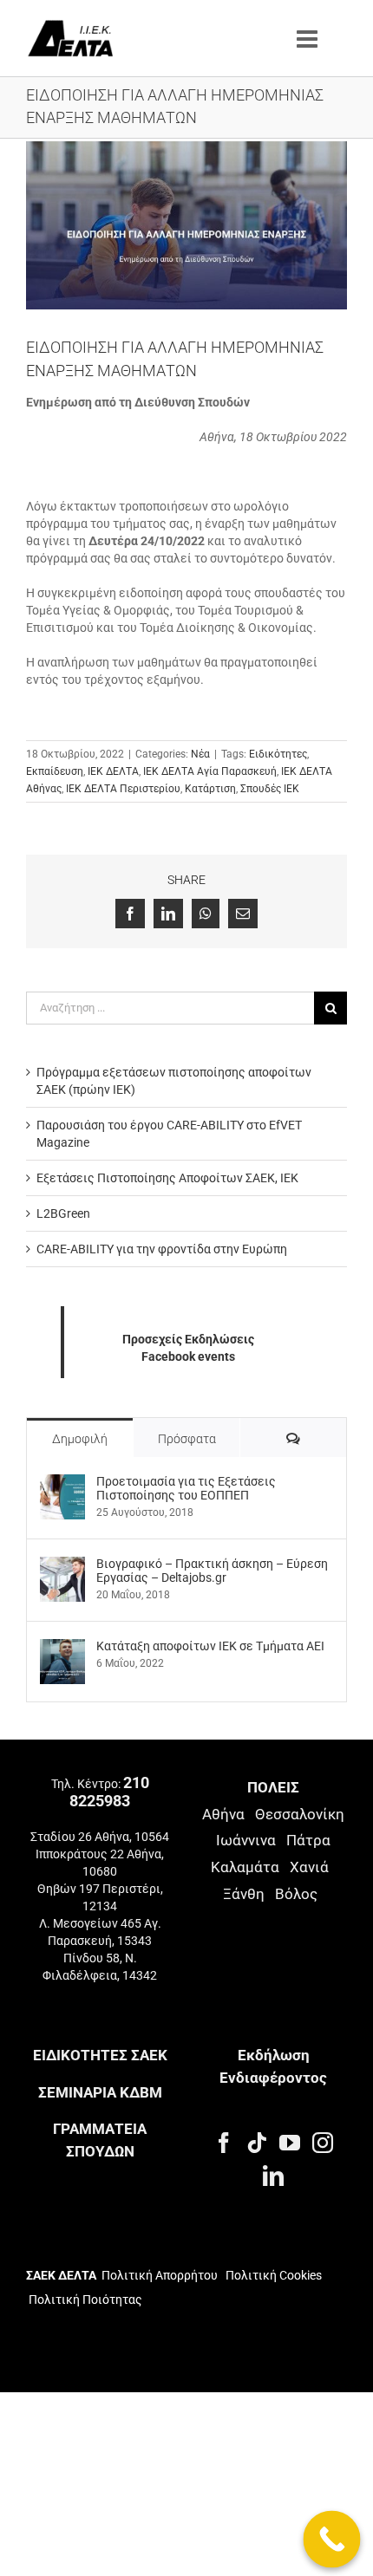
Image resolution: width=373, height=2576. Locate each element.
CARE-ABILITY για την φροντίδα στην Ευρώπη (162, 1249)
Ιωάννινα (246, 1840)
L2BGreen (63, 1213)
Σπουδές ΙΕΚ (270, 789)
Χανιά (309, 1867)
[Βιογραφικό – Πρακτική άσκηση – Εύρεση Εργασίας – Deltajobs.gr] (62, 1565)
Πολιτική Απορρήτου (160, 2275)
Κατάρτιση (210, 789)
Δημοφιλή (80, 1439)
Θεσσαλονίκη (300, 1814)
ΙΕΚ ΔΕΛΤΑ (113, 771)
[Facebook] (224, 2143)
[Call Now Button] (332, 2540)
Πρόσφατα (187, 1439)
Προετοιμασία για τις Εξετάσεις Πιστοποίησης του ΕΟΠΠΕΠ (186, 1488)
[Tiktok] (257, 2143)
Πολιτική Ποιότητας (84, 2300)
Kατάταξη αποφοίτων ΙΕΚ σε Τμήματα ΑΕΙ (210, 1646)
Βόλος (296, 1894)
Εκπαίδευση (55, 771)
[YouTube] (290, 2143)
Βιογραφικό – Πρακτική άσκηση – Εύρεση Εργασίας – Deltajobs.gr (212, 1571)
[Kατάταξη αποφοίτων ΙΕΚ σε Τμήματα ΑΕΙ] (62, 1648)
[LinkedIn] (273, 2176)
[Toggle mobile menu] (309, 39)
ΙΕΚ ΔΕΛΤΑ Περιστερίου (123, 789)
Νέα (200, 754)
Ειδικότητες (278, 754)
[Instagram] (323, 2143)
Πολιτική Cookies (274, 2275)
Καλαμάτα (245, 1867)
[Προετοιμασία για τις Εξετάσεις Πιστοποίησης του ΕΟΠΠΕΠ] (62, 1483)
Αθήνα (223, 1814)
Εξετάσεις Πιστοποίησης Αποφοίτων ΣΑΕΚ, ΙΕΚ (167, 1178)
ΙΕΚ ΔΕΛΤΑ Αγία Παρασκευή (210, 771)
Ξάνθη (244, 1894)
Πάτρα (308, 1840)
